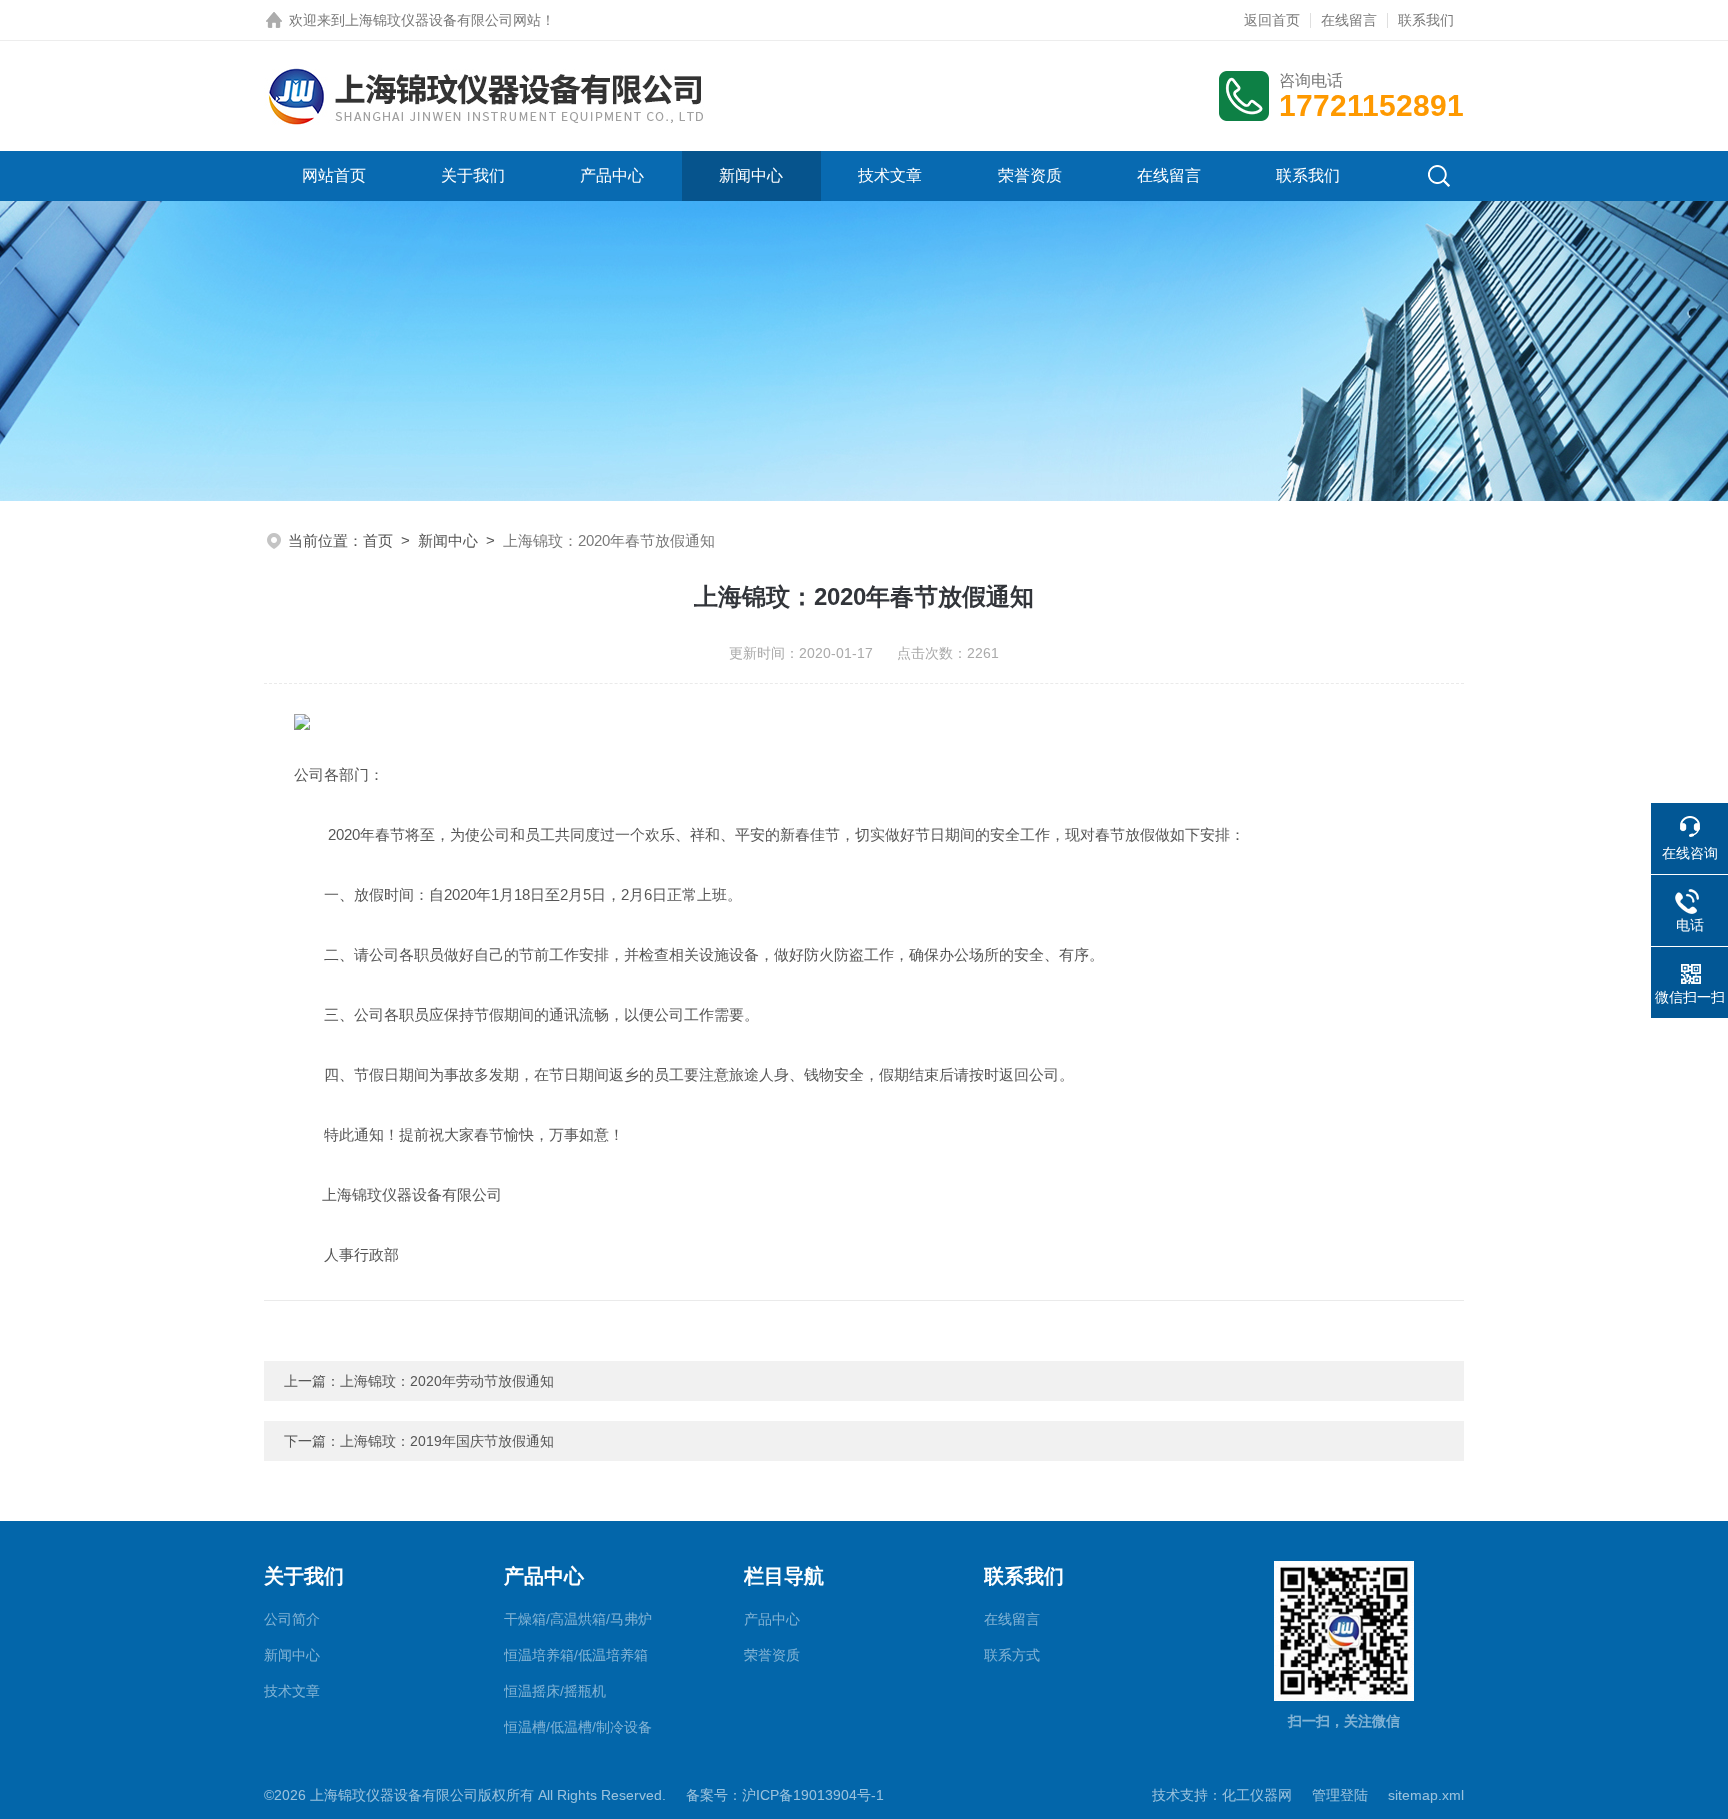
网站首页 (334, 175)
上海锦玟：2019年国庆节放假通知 (447, 1441)
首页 (378, 540)
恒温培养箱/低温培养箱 (576, 1655)
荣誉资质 (1030, 175)
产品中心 (612, 175)
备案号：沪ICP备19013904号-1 (785, 1795)
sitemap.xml (1426, 1795)
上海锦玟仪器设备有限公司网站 (443, 20)
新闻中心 (751, 175)
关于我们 (473, 175)
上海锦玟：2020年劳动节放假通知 (447, 1381)
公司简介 (292, 1619)
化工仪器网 (1257, 1795)
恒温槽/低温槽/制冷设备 (578, 1727)
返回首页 (1272, 20)
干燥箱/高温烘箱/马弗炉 (578, 1619)
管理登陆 (1340, 1795)
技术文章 (890, 175)
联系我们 (1426, 20)
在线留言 (1349, 20)
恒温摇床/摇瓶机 (555, 1691)
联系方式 (1012, 1655)
